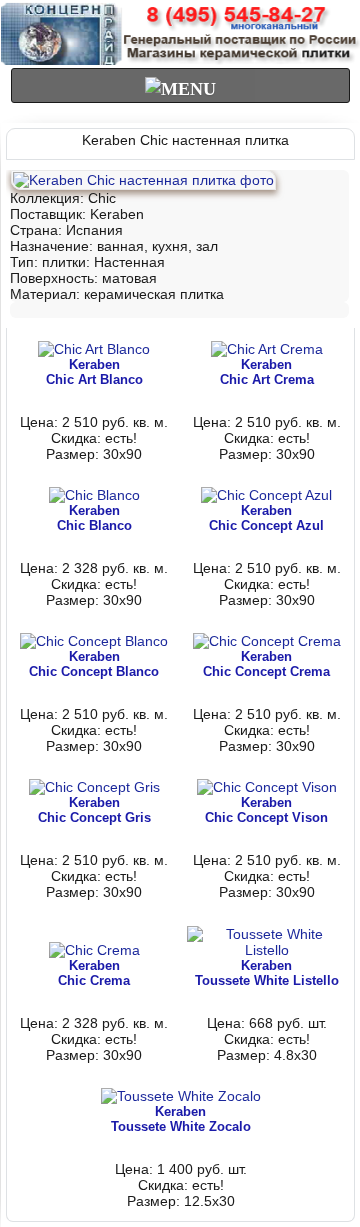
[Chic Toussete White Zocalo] (181, 1096)
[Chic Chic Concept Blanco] (94, 641)
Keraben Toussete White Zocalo (181, 1119)
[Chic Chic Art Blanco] (94, 349)
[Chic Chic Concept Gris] (94, 787)
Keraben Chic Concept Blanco (94, 664)
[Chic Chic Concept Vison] (267, 787)
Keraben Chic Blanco (94, 518)
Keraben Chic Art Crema (267, 372)
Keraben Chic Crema (94, 973)
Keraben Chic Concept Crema (266, 664)
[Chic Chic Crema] (94, 950)
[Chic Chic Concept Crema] (267, 641)
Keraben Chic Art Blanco (94, 372)
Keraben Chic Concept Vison (266, 810)
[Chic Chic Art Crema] (267, 349)
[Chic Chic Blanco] (94, 495)
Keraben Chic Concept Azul (266, 518)
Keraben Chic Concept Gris (94, 810)
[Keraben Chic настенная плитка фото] (143, 180)
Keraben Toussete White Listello (267, 973)
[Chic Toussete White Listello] (267, 950)
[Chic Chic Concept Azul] (266, 495)
